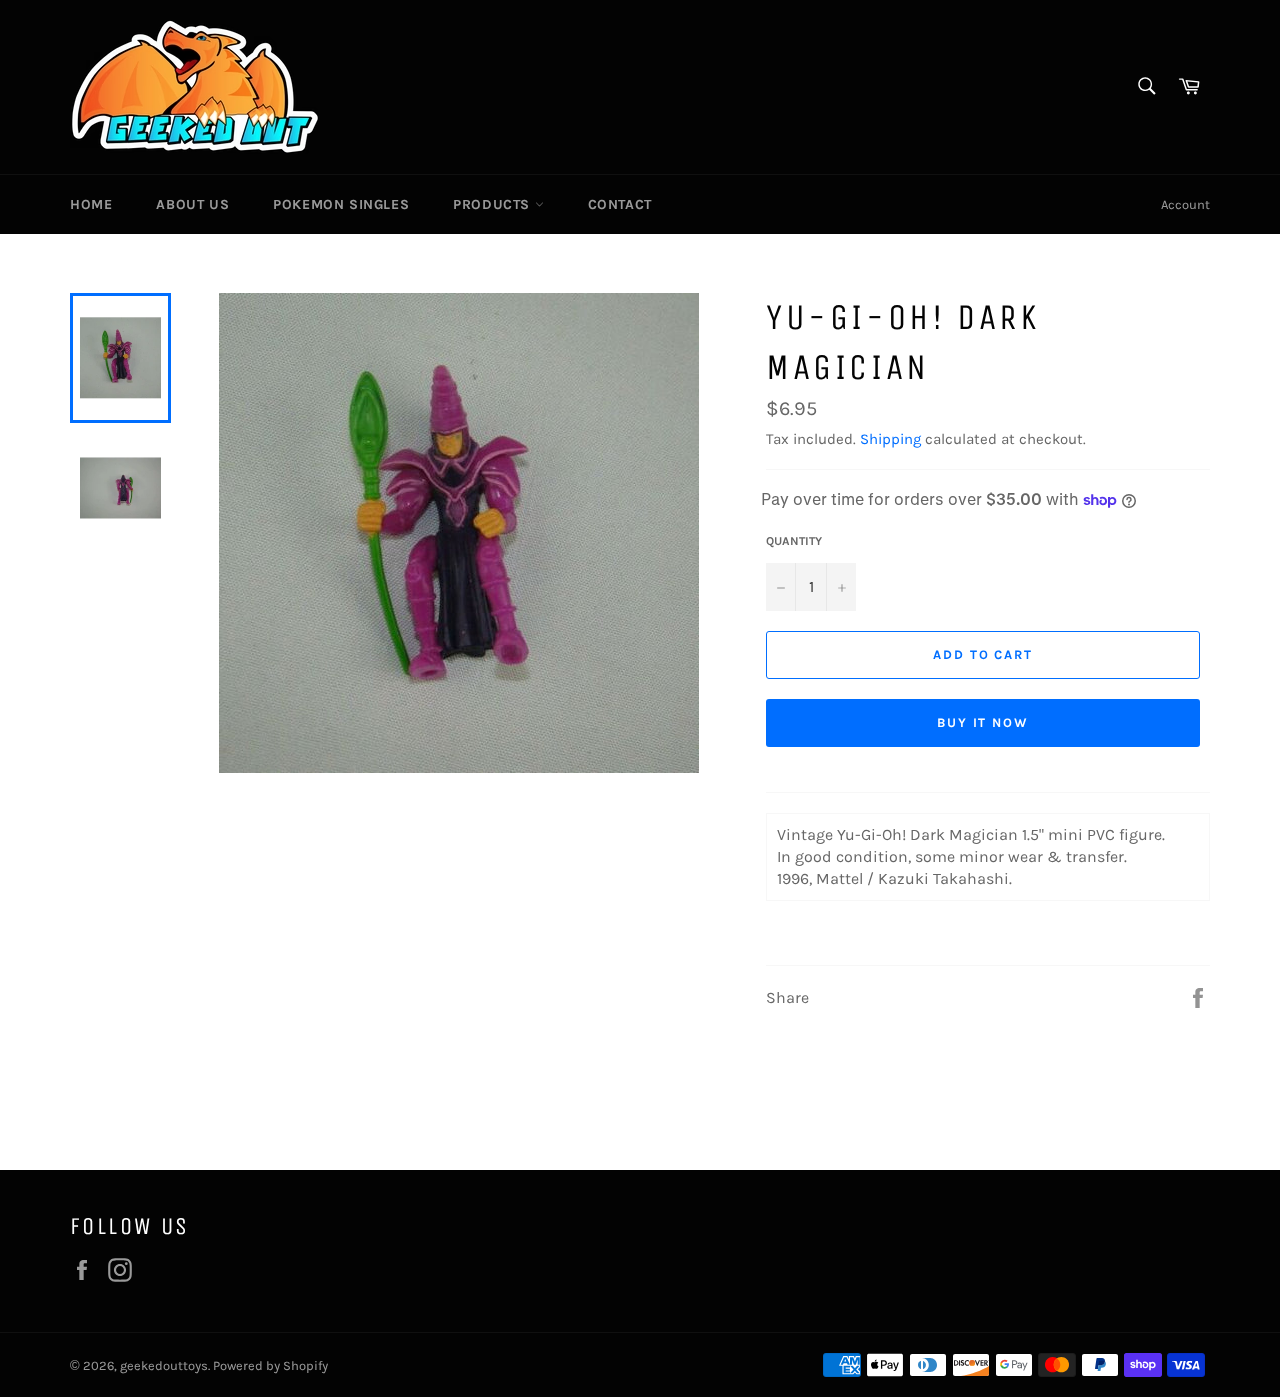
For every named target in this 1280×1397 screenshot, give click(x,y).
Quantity (794, 541)
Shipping (890, 439)
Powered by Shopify (270, 1365)
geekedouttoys (164, 1365)
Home (91, 204)
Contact (620, 204)
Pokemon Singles (341, 204)
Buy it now (983, 722)
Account (1185, 204)
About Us (192, 204)
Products (493, 204)
